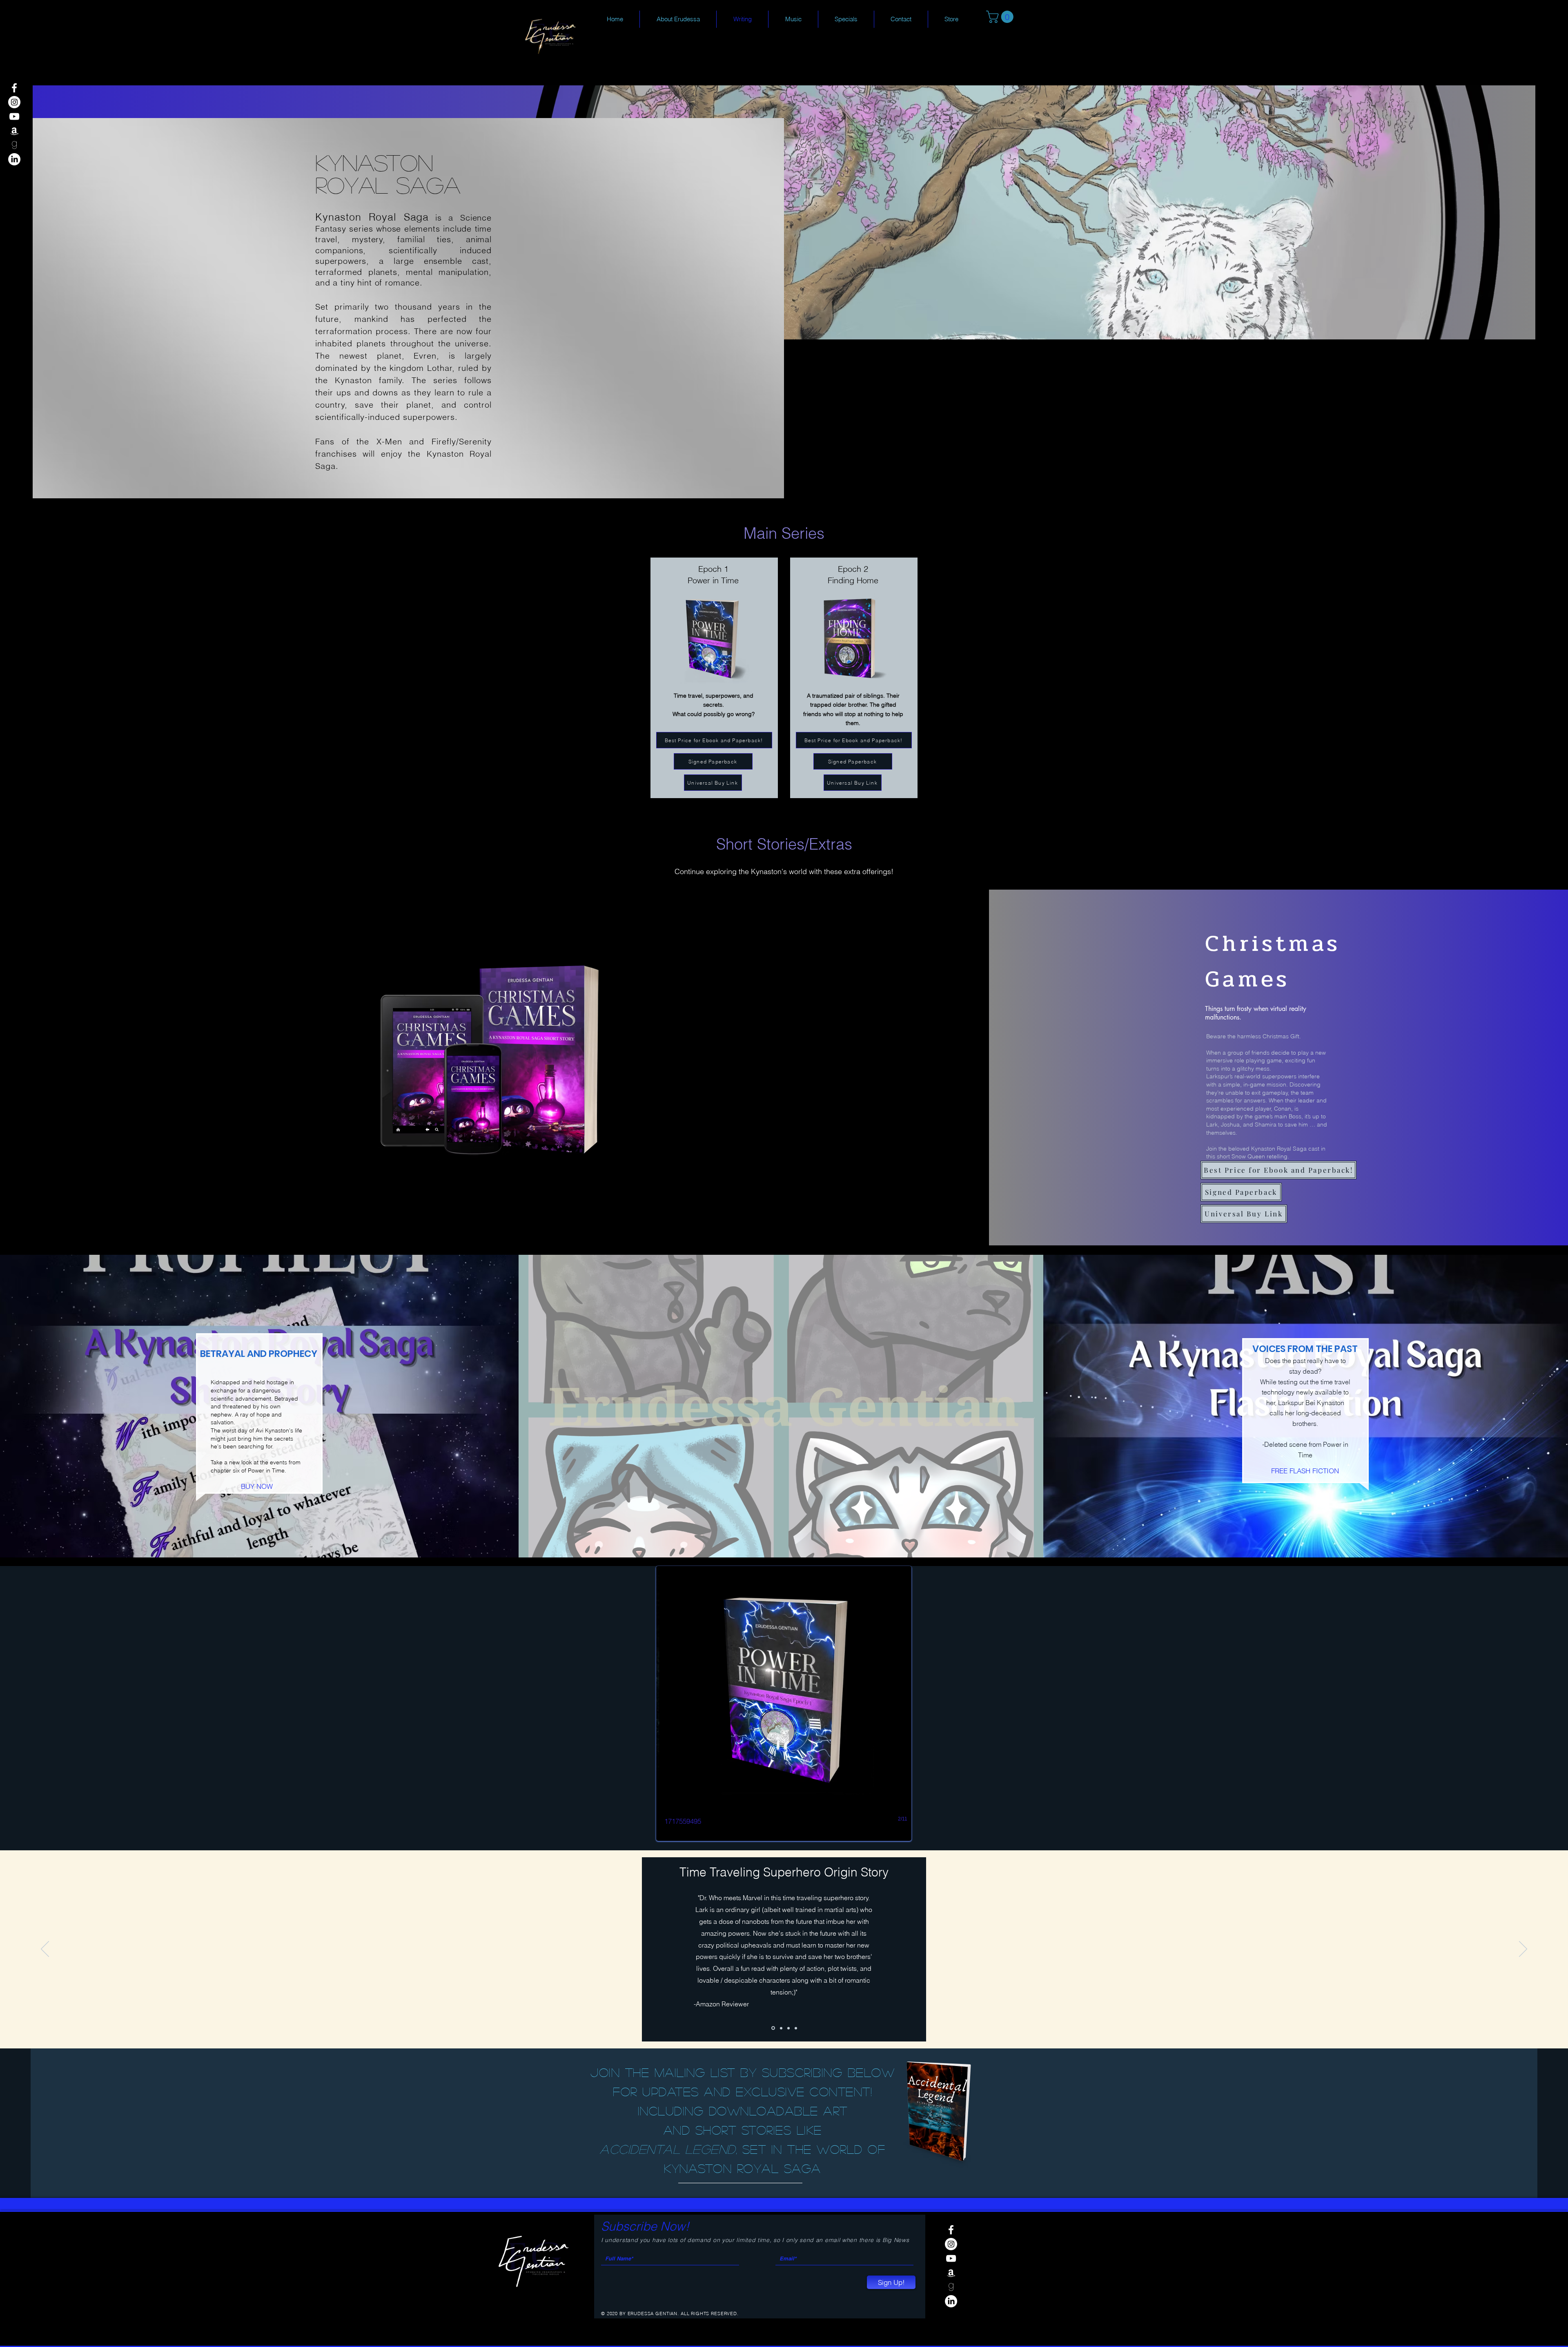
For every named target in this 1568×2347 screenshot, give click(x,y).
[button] (1001, 17)
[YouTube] (14, 116)
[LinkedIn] (14, 159)
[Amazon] (14, 131)
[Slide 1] (773, 2028)
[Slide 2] (788, 2028)
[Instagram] (14, 102)
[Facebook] (14, 88)
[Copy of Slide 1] (780, 2028)
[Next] (1523, 1950)
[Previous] (45, 1950)
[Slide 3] (796, 2028)
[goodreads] (14, 145)
